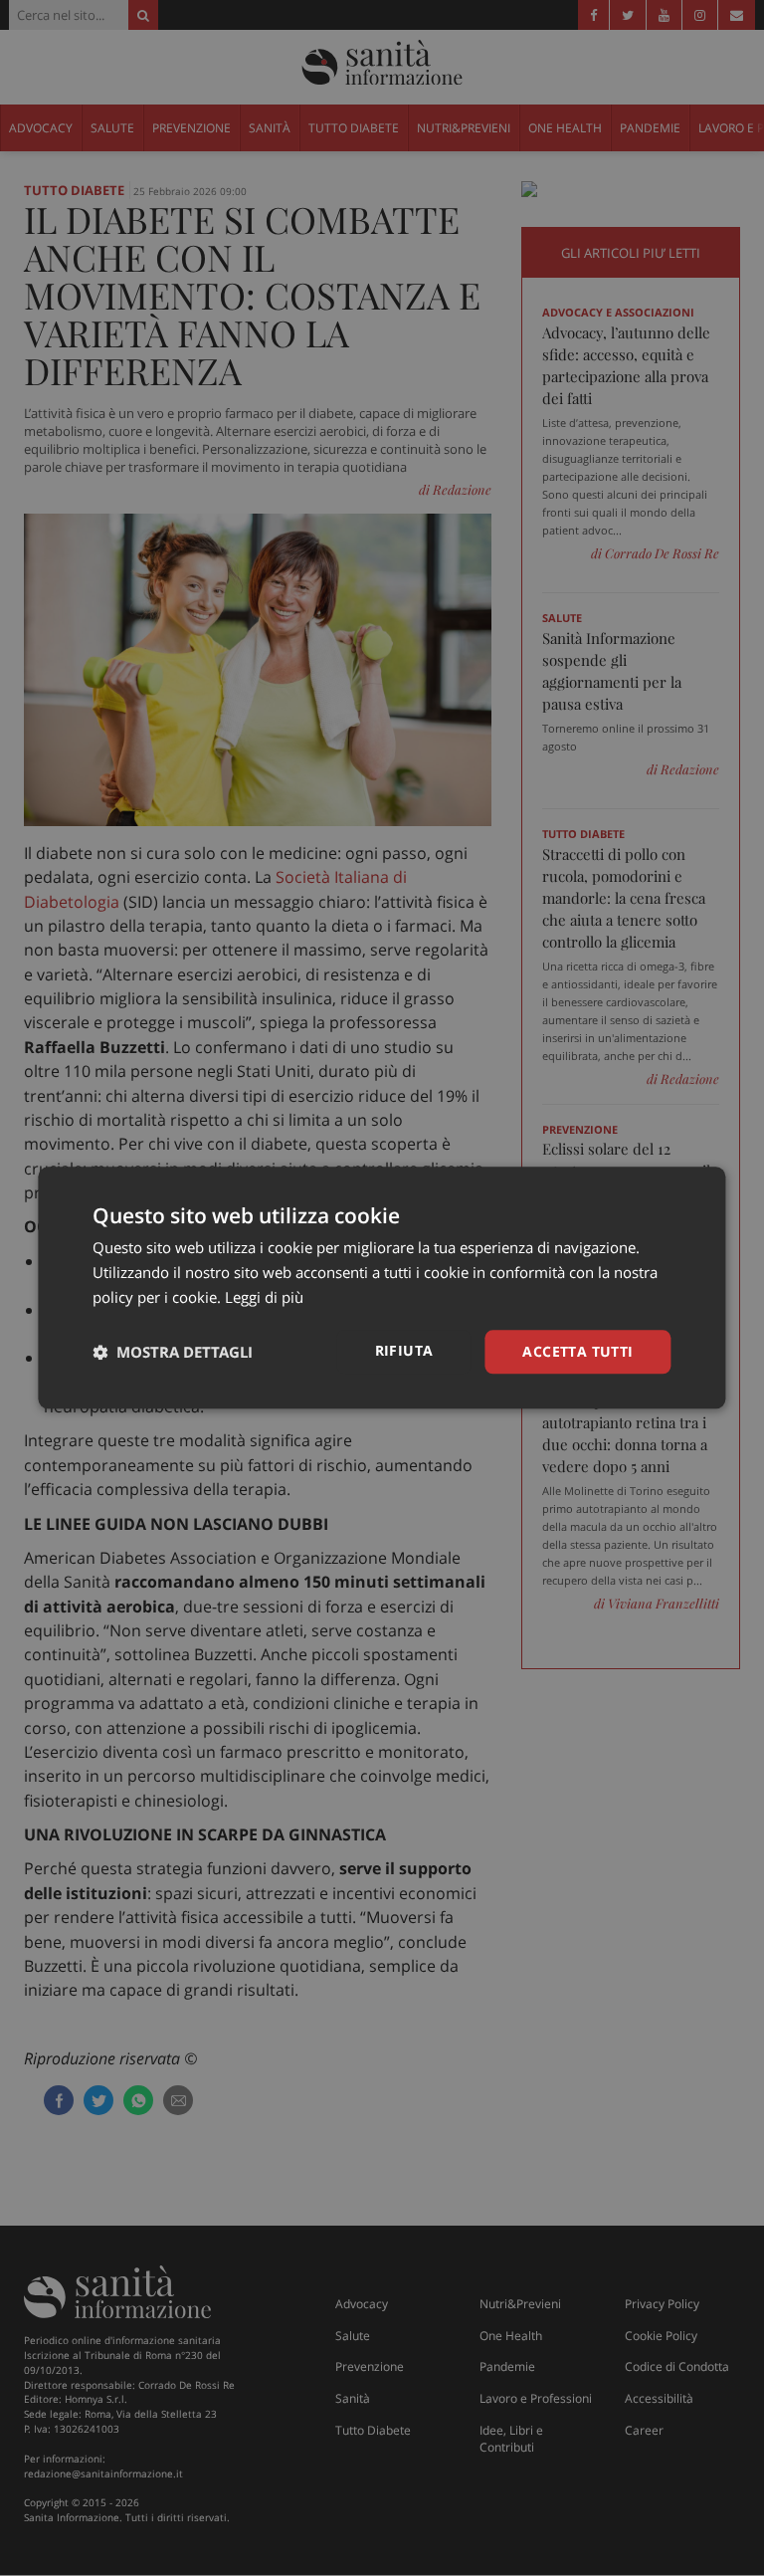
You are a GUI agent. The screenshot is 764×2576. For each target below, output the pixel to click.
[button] (173, 1352)
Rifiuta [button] (404, 1350)
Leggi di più (264, 1297)
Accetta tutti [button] (577, 1351)
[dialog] (382, 1288)
